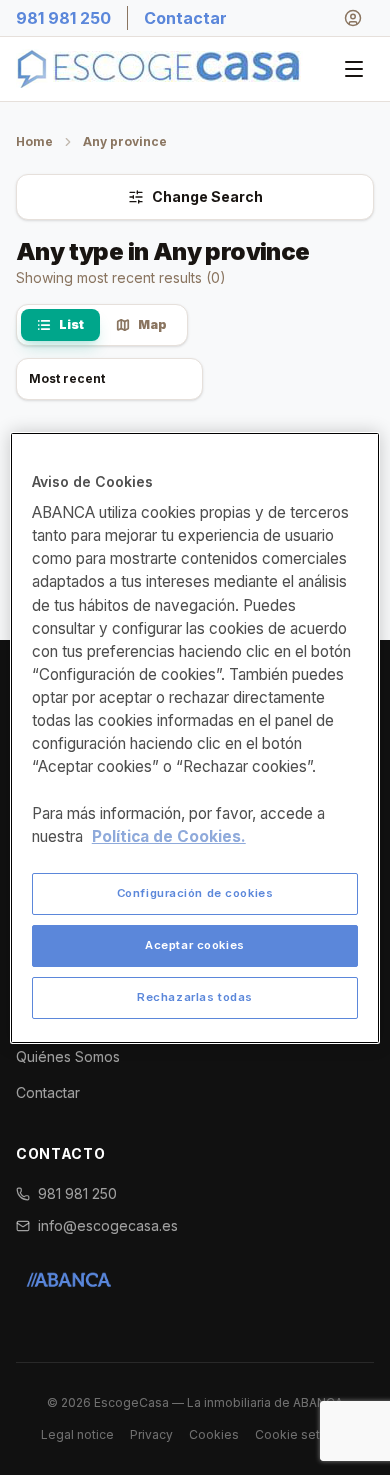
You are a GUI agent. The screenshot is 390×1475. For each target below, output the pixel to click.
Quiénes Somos (68, 1056)
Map (152, 324)
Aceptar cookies (195, 945)
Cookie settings (302, 1434)
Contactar (185, 18)
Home (34, 141)
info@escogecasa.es (108, 1225)
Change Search (207, 196)
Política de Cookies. (169, 836)
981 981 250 (63, 18)
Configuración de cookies (195, 893)
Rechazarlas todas (195, 997)
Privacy (151, 1434)
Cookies (214, 1434)
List (71, 324)
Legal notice (77, 1434)
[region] (195, 738)
